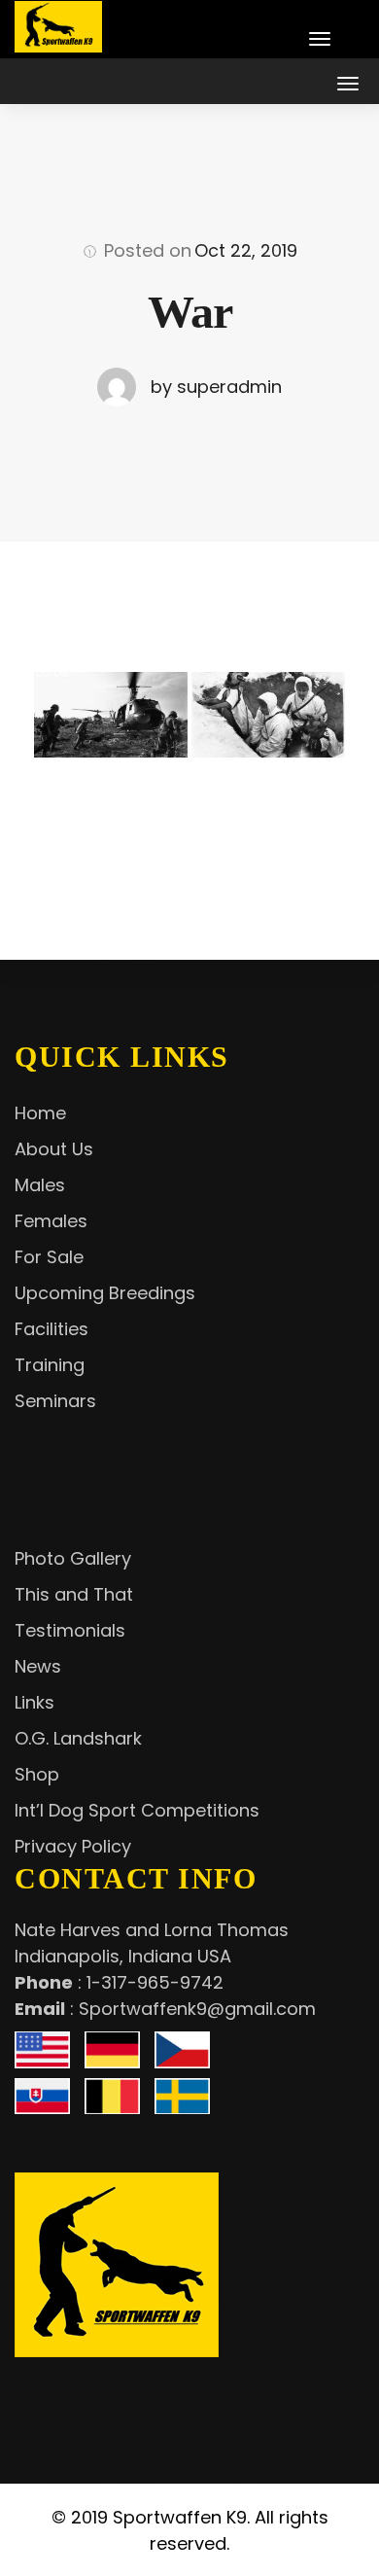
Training (50, 1365)
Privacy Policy (73, 1846)
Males (40, 1185)
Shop (37, 1774)
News (38, 1666)
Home (40, 1113)
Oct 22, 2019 (246, 250)
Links (34, 1702)
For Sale (49, 1257)
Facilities (52, 1329)
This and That (74, 1594)
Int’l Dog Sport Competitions (137, 1810)
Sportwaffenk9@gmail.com (197, 2009)
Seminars (55, 1401)
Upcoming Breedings (105, 1293)
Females (51, 1221)
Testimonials (70, 1630)
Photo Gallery (73, 1558)
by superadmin (216, 387)
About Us (54, 1149)
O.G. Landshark (78, 1738)
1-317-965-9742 (155, 1982)
